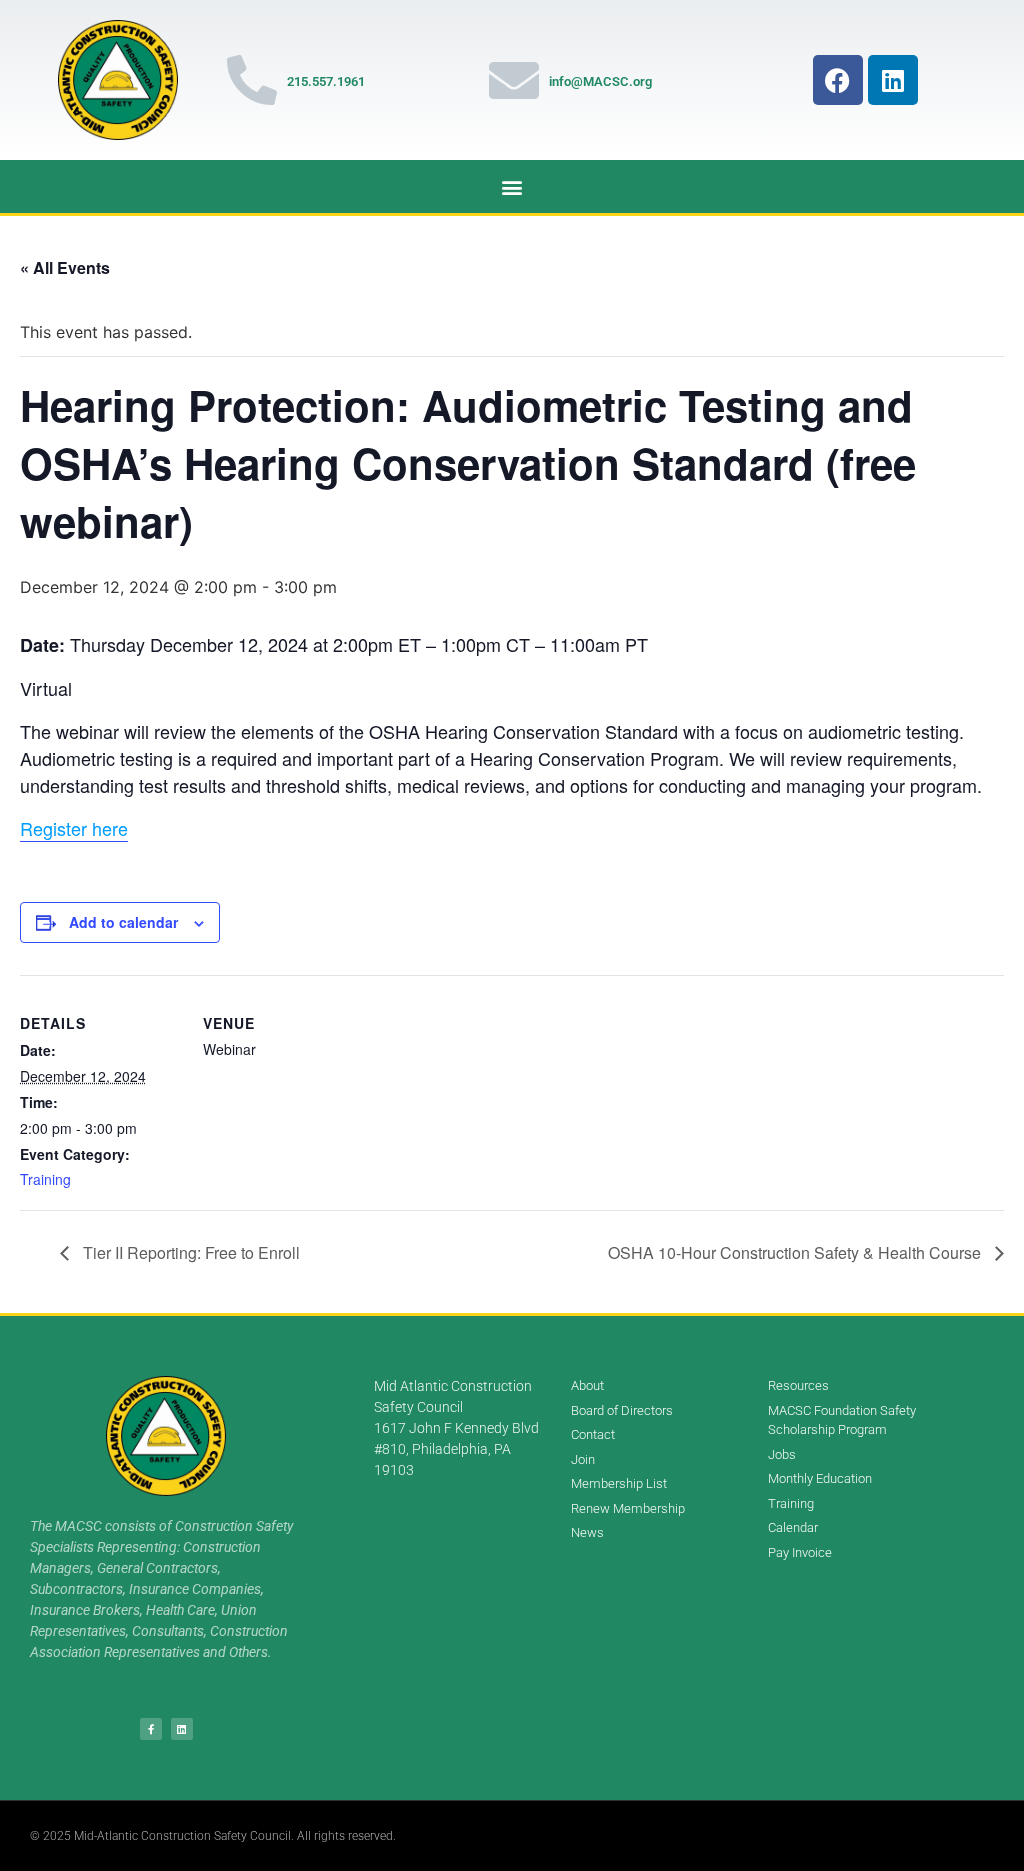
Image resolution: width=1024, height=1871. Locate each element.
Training (45, 1179)
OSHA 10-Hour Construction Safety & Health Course (796, 1252)
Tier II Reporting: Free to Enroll (189, 1252)
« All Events (65, 267)
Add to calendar (123, 922)
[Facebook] (838, 80)
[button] (512, 186)
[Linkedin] (893, 80)
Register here (74, 828)
